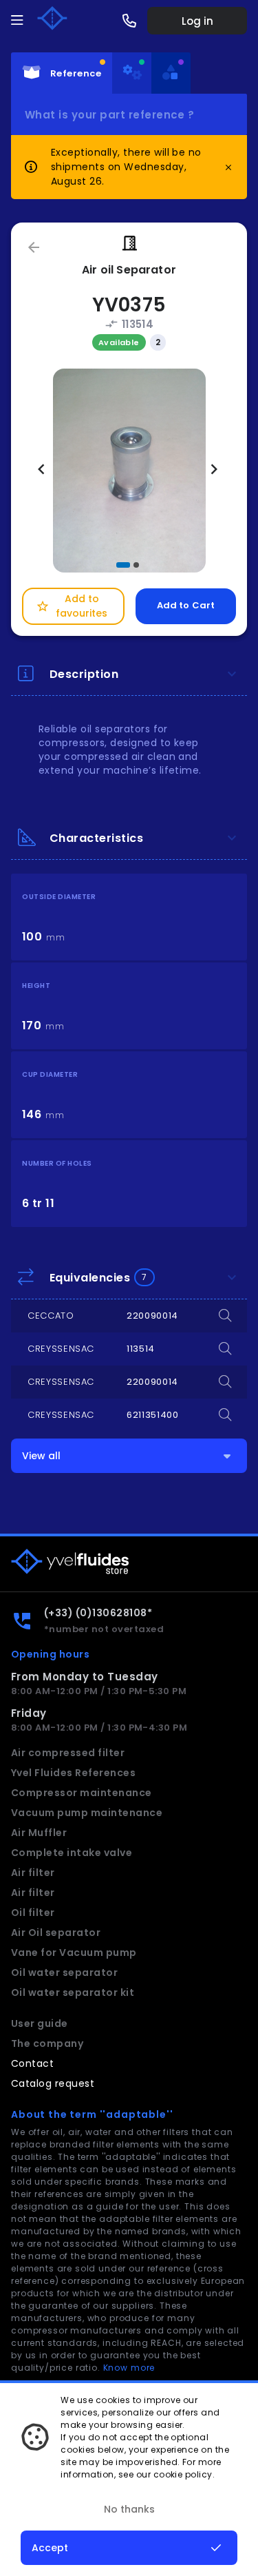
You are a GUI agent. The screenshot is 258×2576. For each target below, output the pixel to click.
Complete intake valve (72, 1853)
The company (47, 2043)
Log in (197, 21)
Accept (50, 2548)
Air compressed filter (68, 1753)
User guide (40, 2023)
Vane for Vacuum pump (74, 1952)
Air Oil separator (56, 1933)
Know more (129, 2368)
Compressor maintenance (82, 1793)
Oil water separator (64, 1972)
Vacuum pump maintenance (87, 1813)
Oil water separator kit (73, 1992)
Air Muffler (39, 1833)
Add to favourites (72, 606)
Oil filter (33, 1913)
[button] (123, 565)
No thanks (129, 2509)
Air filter (33, 1873)
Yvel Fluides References (73, 1773)
